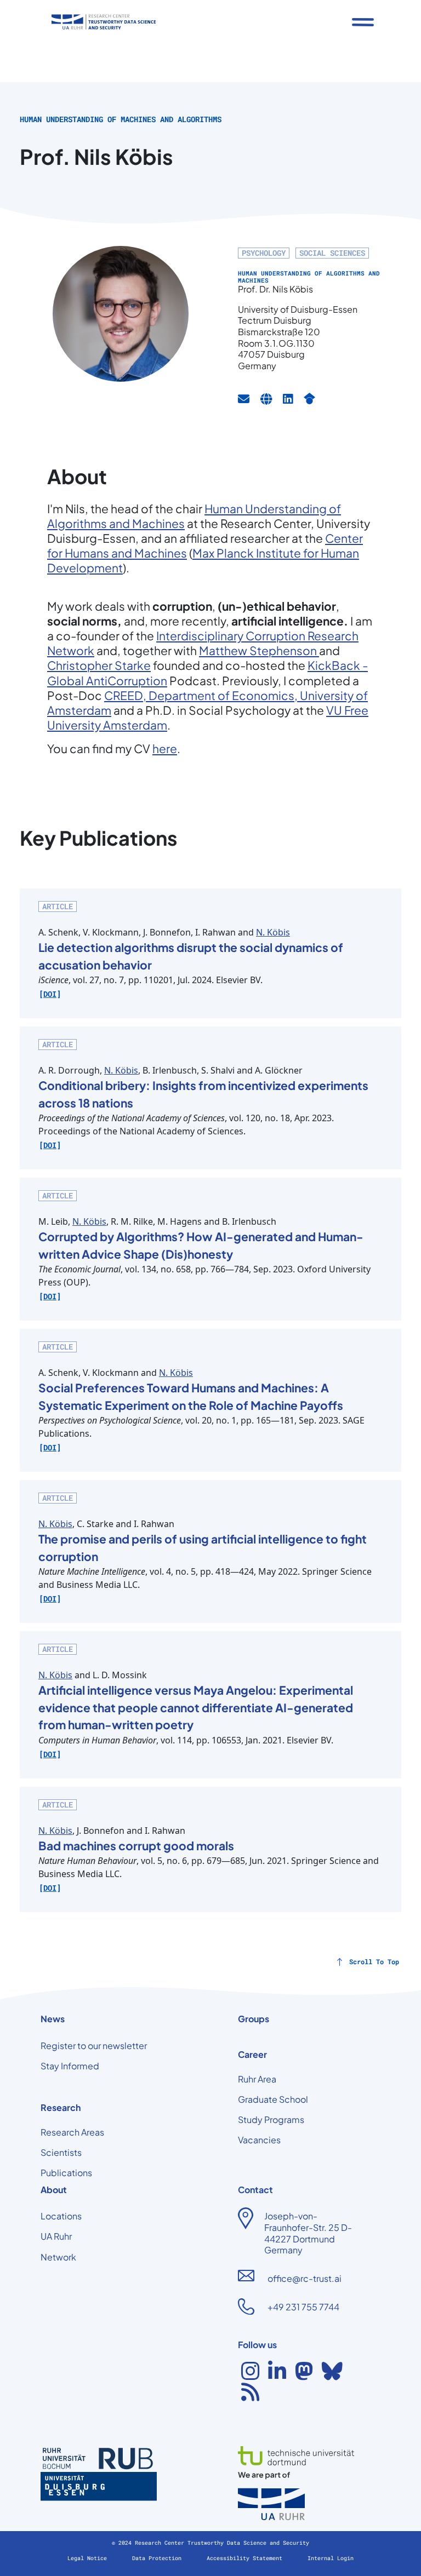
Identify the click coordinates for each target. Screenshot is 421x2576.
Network (58, 2257)
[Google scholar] (309, 399)
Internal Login (331, 2558)
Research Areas (72, 2132)
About (54, 2190)
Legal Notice (89, 2558)
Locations (61, 2216)
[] (50, 994)
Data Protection (158, 2558)
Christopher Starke (99, 665)
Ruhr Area (257, 2079)
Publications (66, 2173)
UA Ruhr (56, 2236)
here (165, 748)
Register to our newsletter (94, 2046)
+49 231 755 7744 (303, 2307)
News (53, 2019)
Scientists (61, 2152)
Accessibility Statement (246, 2558)
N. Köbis (273, 932)
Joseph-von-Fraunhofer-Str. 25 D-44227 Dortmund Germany (308, 2233)
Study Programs (271, 2119)
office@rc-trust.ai (305, 2278)
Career (252, 2054)
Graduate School (273, 2099)
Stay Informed (70, 2066)
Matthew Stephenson (259, 650)
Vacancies (259, 2140)
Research (61, 2107)
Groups (254, 2019)
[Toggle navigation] (363, 22)
